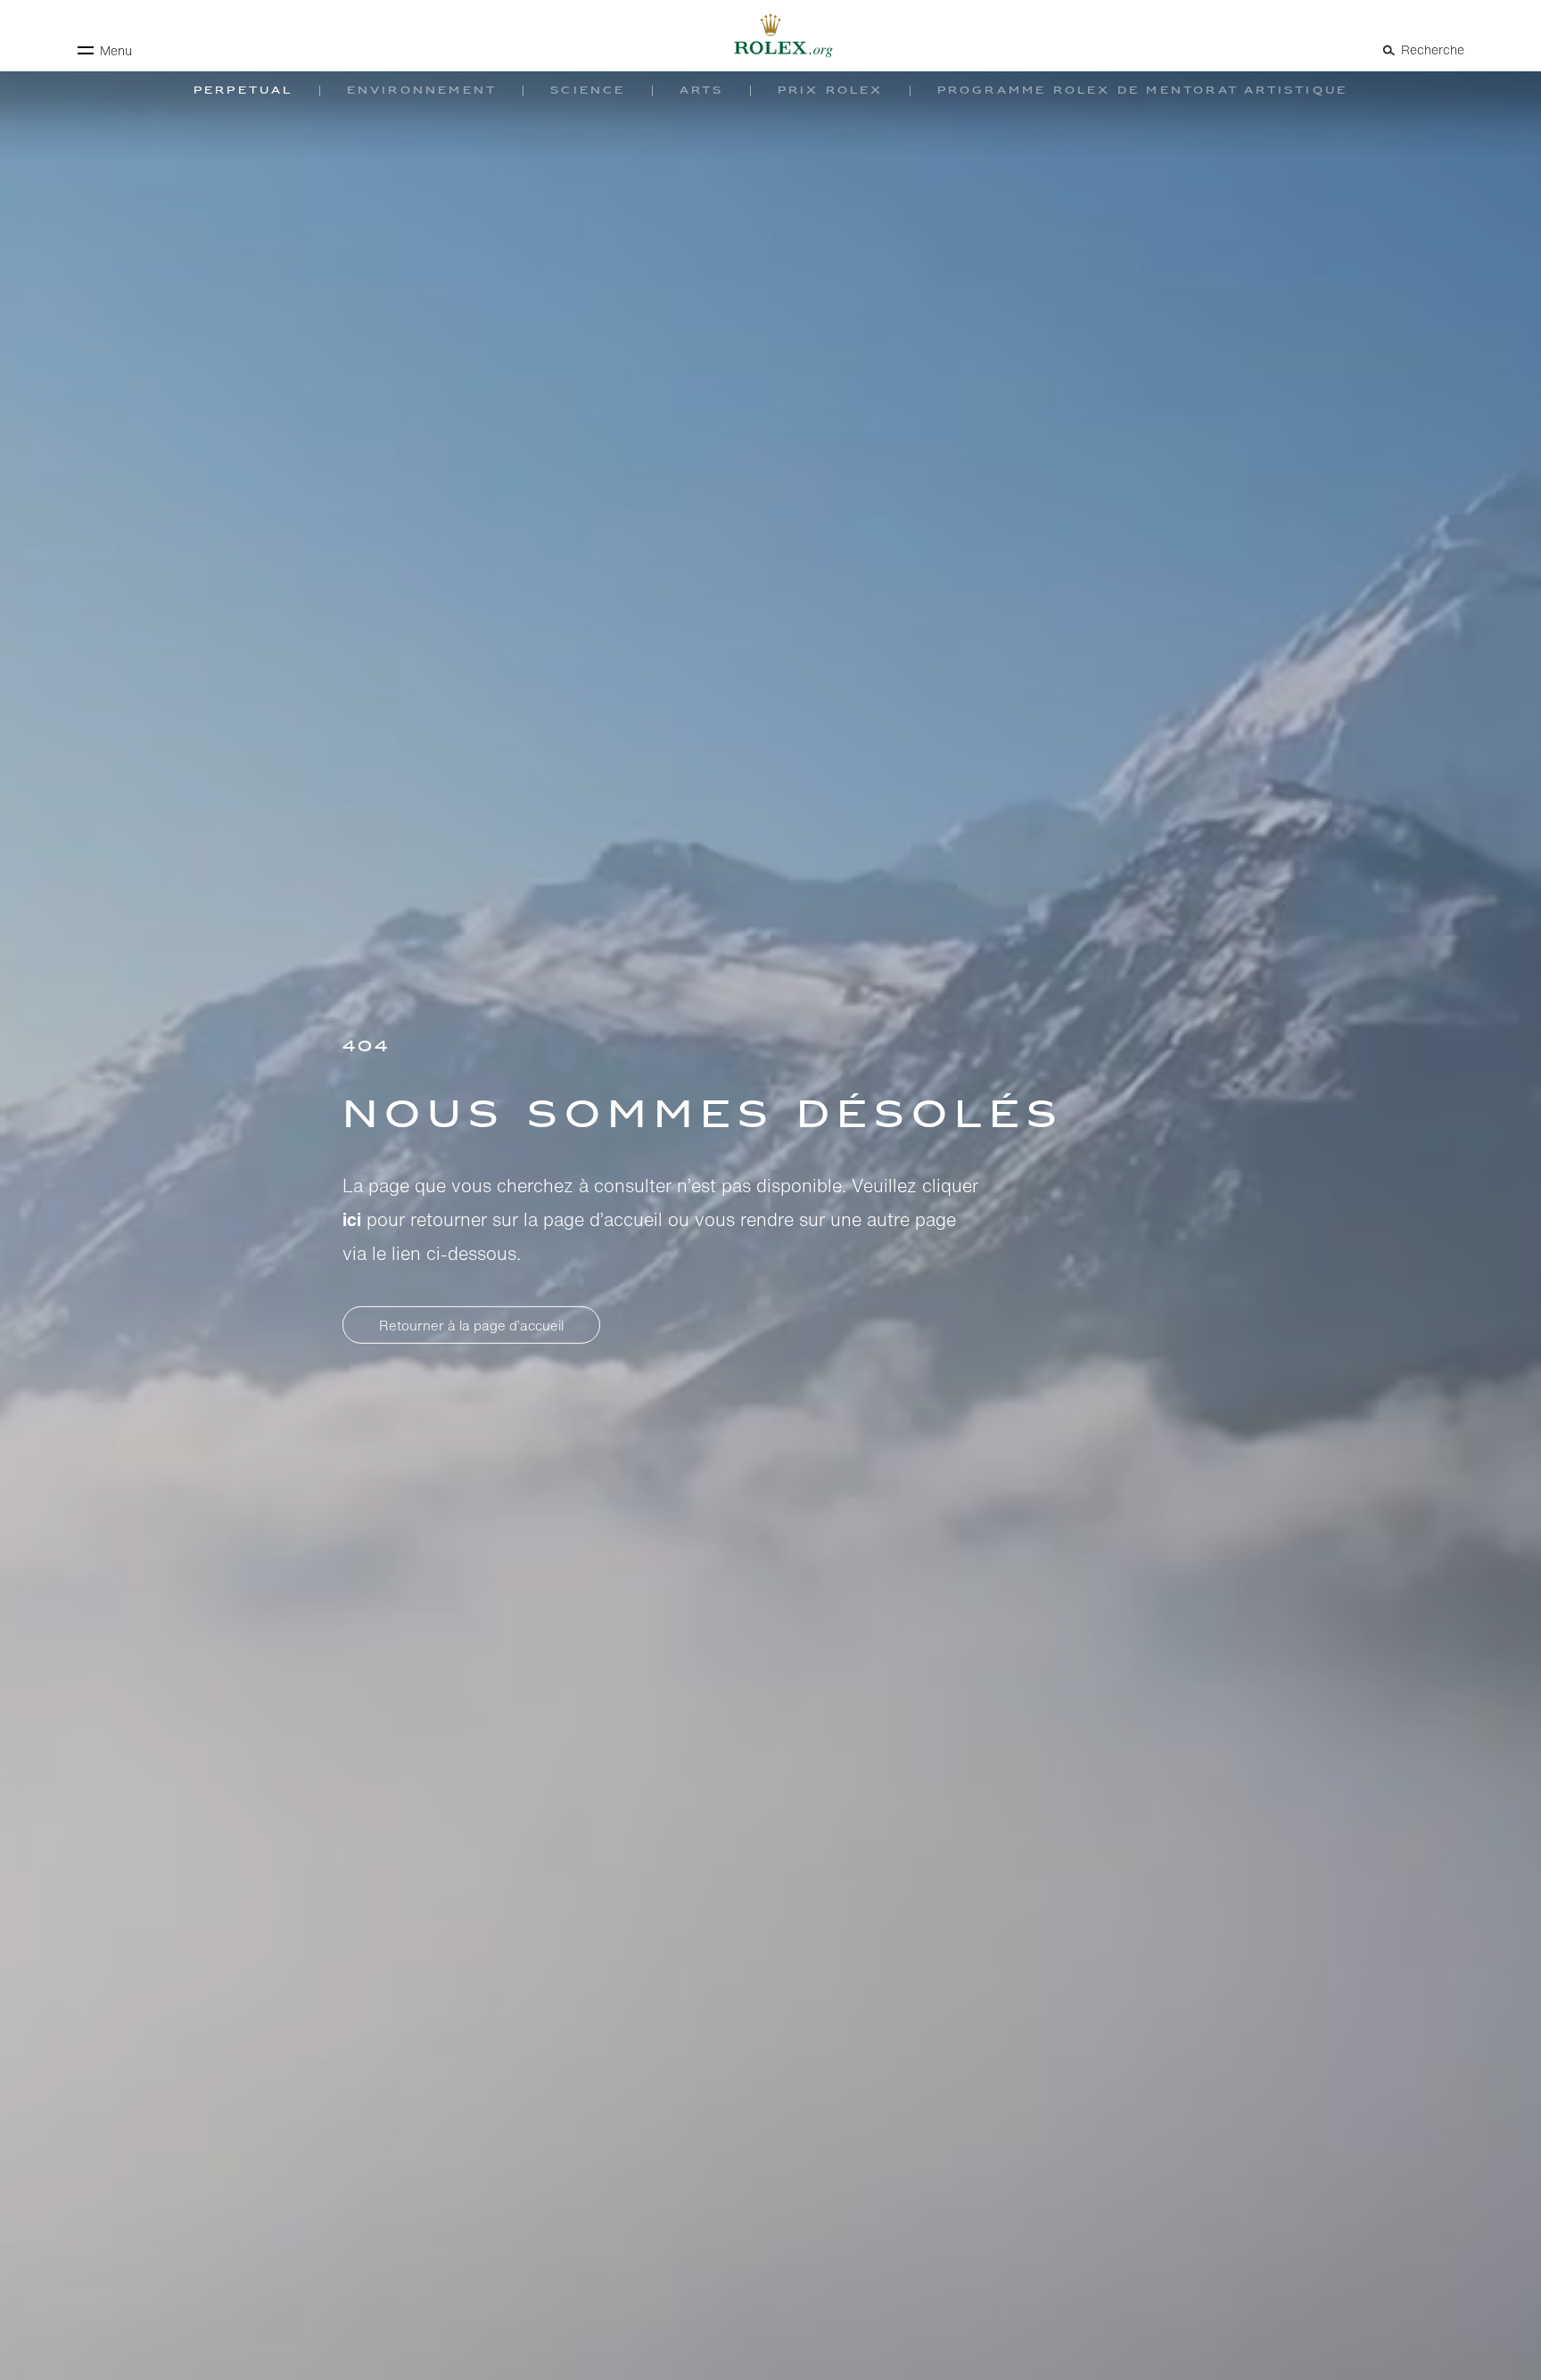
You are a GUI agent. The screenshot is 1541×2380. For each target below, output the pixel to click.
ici (352, 1219)
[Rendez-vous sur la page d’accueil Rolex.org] (770, 36)
